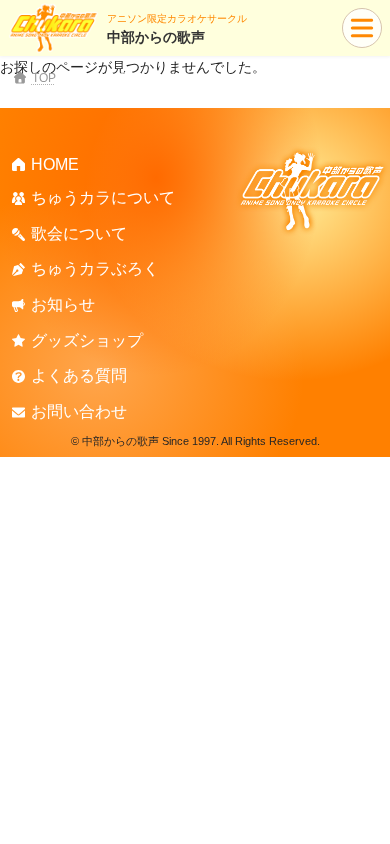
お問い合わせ (79, 411)
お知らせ (63, 304)
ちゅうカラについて (103, 197)
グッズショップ (87, 339)
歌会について (79, 233)
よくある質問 (79, 375)
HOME (55, 163)
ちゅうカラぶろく (95, 268)
